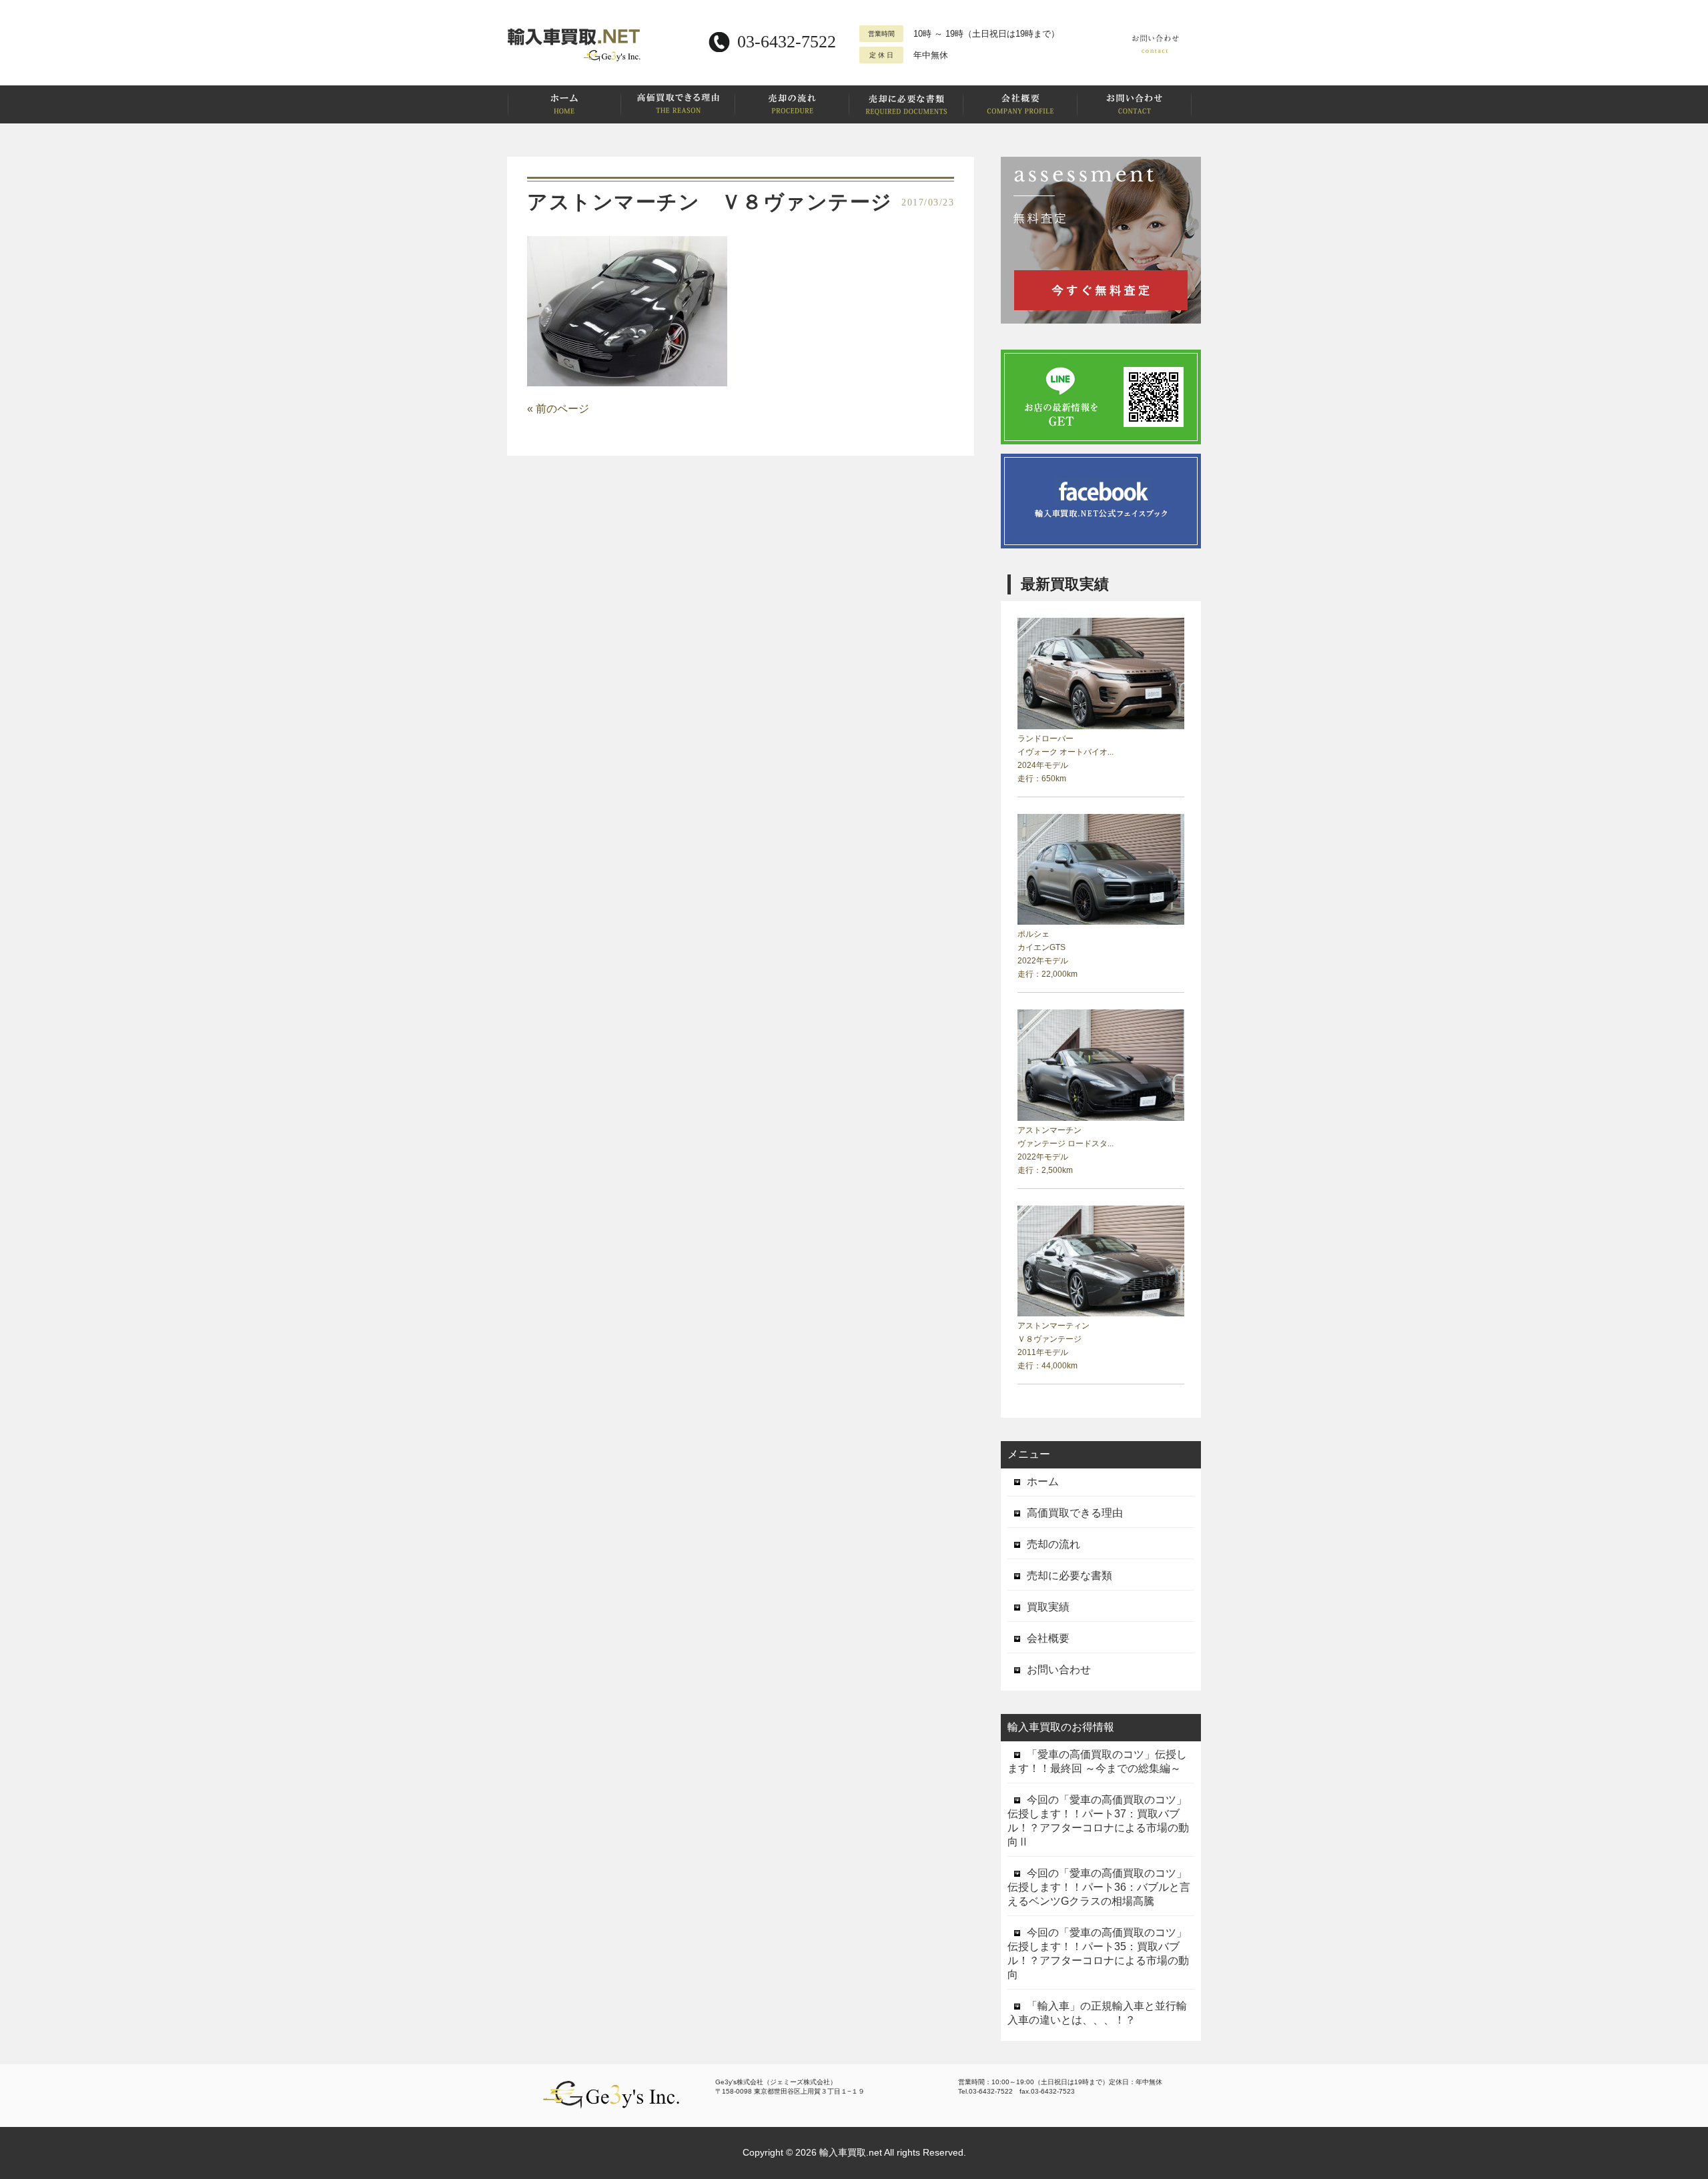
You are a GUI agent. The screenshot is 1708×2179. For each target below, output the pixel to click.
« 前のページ (558, 409)
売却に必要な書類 (1070, 1576)
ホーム (1043, 1481)
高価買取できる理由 (1075, 1513)
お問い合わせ (1059, 1670)
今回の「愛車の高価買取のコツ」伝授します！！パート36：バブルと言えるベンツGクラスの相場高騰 (1099, 1887)
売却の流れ (1053, 1544)
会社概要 (1048, 1638)
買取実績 (1048, 1607)
